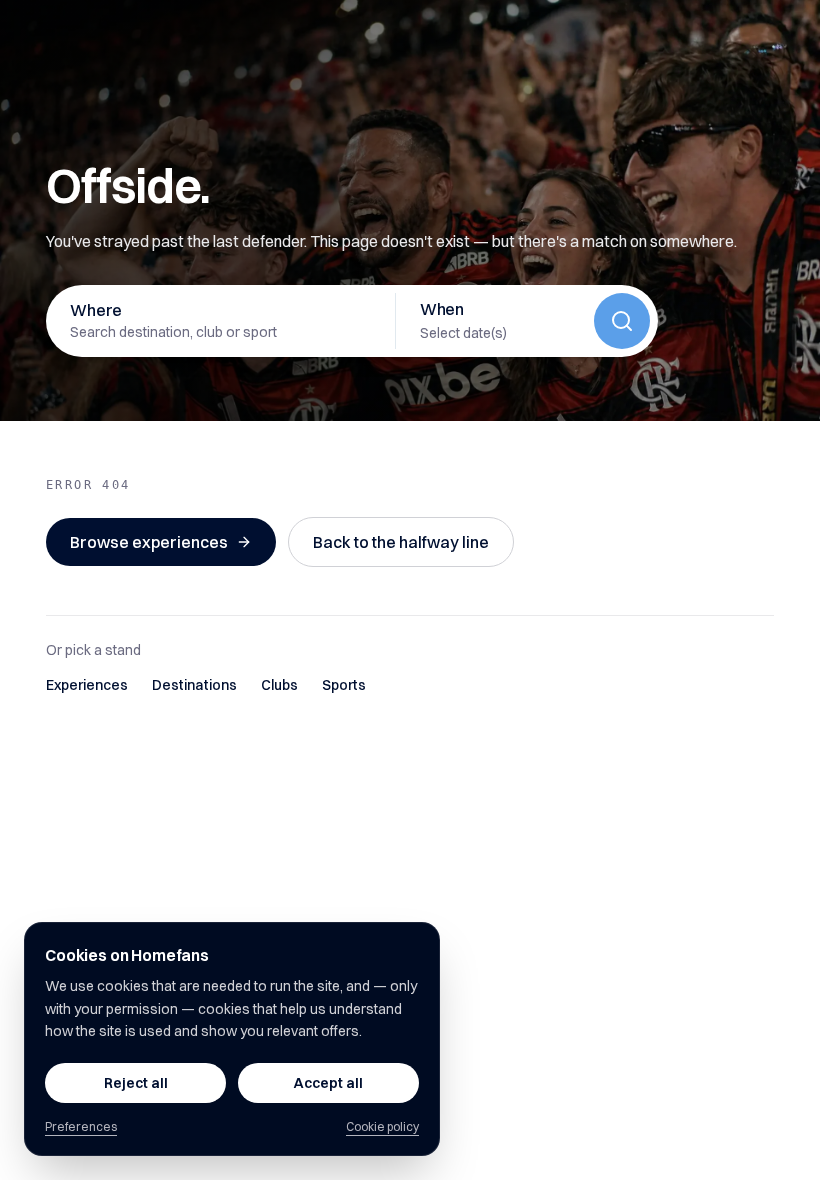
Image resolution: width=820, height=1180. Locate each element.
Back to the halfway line (401, 542)
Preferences (81, 1126)
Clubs (279, 685)
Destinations (194, 685)
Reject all (136, 1083)
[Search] (622, 321)
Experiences (87, 685)
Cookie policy (382, 1126)
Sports (344, 685)
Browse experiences (149, 542)
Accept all (328, 1083)
